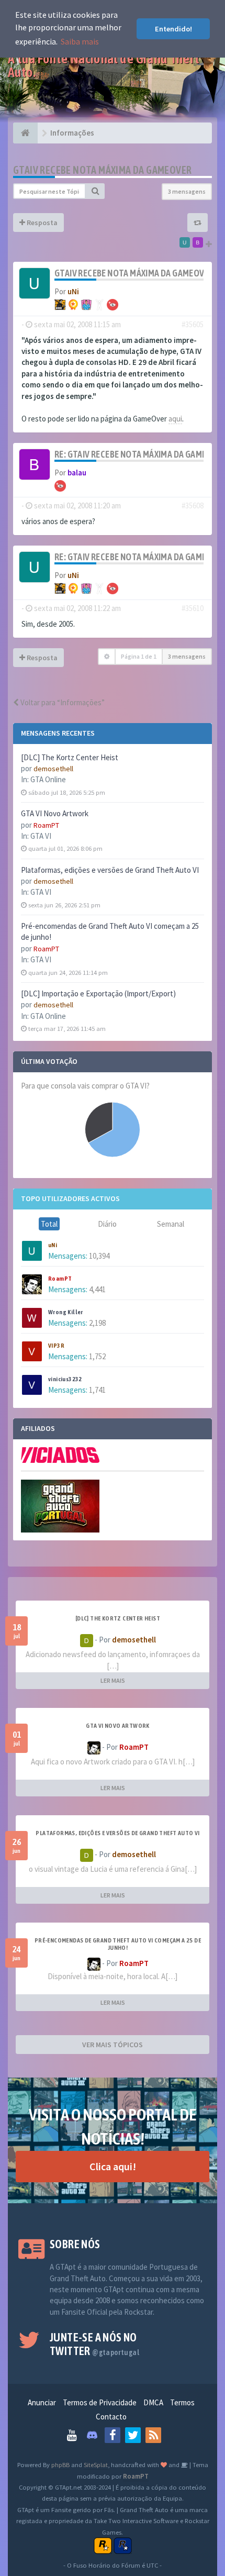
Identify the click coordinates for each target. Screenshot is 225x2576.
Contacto (111, 2417)
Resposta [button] (41, 223)
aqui (175, 419)
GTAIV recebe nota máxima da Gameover (102, 170)
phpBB (60, 2464)
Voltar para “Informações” (62, 702)
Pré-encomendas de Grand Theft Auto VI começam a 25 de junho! (118, 1944)
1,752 (97, 1356)
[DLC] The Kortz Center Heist (70, 757)
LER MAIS (113, 1680)
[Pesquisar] (95, 191)
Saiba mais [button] (80, 41)
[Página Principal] (25, 133)
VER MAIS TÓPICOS (113, 2045)
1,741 (97, 1390)
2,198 (97, 1323)
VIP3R (56, 1346)
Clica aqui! (113, 2166)
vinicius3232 (65, 1379)
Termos (182, 2402)
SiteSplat (96, 2464)
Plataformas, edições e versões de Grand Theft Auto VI (110, 870)
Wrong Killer (66, 1312)
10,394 (99, 1256)
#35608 (193, 506)
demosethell (53, 769)
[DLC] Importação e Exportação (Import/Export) (98, 993)
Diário (107, 1224)
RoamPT (46, 825)
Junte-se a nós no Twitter (94, 2344)
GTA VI (41, 836)
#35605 (193, 324)
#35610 (193, 608)
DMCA (153, 2402)
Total (49, 1224)
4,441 (97, 1289)
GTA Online (48, 779)
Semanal (171, 1224)
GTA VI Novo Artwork (55, 813)
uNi (53, 1245)
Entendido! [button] (173, 29)
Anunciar (42, 2402)
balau (77, 473)
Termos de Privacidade (100, 2402)
